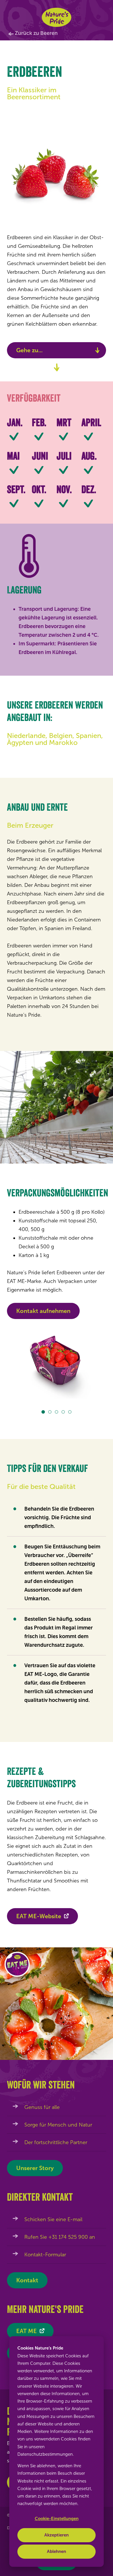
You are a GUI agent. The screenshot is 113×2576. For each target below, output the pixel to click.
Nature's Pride (57, 17)
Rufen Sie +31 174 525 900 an (60, 2237)
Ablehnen (57, 2551)
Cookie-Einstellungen (57, 2519)
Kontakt (27, 2280)
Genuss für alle (42, 2107)
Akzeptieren (57, 2535)
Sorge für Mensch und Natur (58, 2125)
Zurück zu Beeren (36, 33)
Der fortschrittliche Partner (56, 2142)
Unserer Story (35, 2168)
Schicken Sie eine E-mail (53, 2219)
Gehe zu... (29, 350)
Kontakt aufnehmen (43, 1311)
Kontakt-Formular (45, 2255)
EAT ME (27, 2331)
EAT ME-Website (39, 1916)
